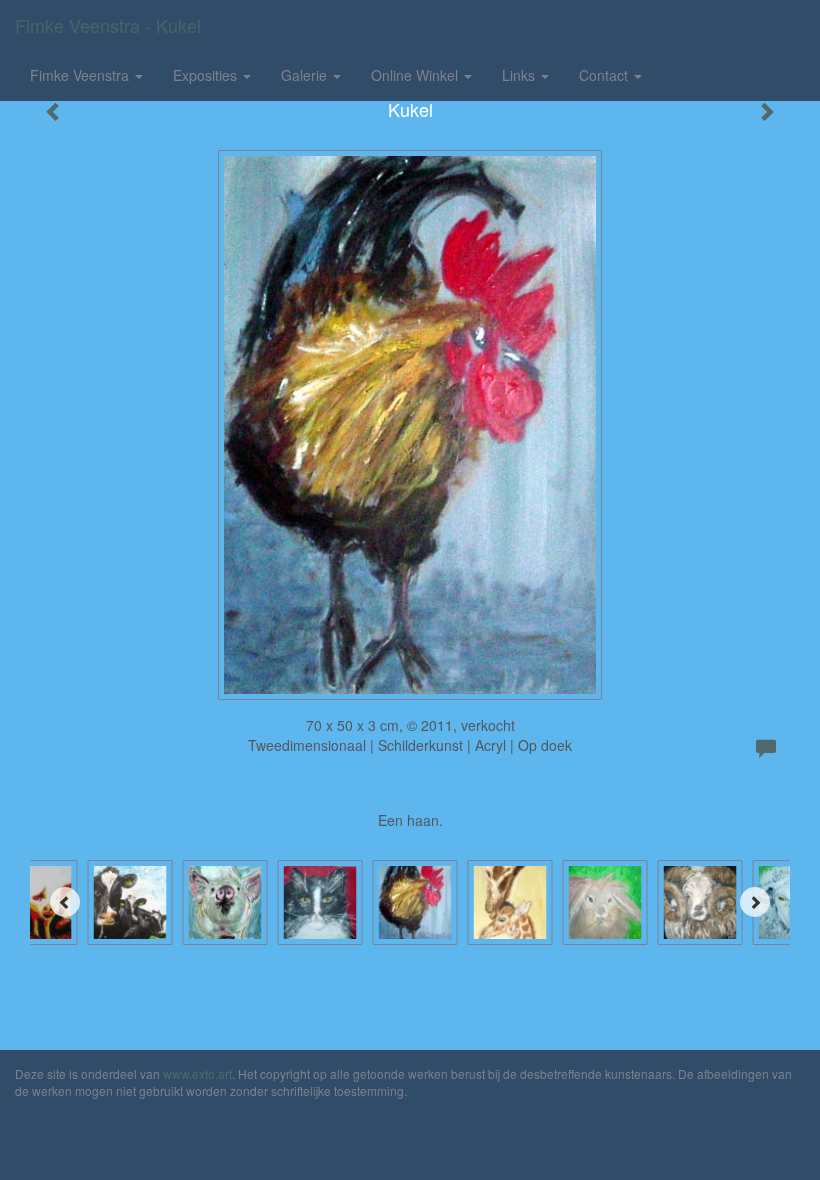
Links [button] (520, 75)
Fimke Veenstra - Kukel (108, 25)
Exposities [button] (207, 75)
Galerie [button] (306, 75)
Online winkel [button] (416, 75)
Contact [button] (605, 75)
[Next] (755, 902)
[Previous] (65, 902)
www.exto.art (197, 1073)
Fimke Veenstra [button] (81, 75)
